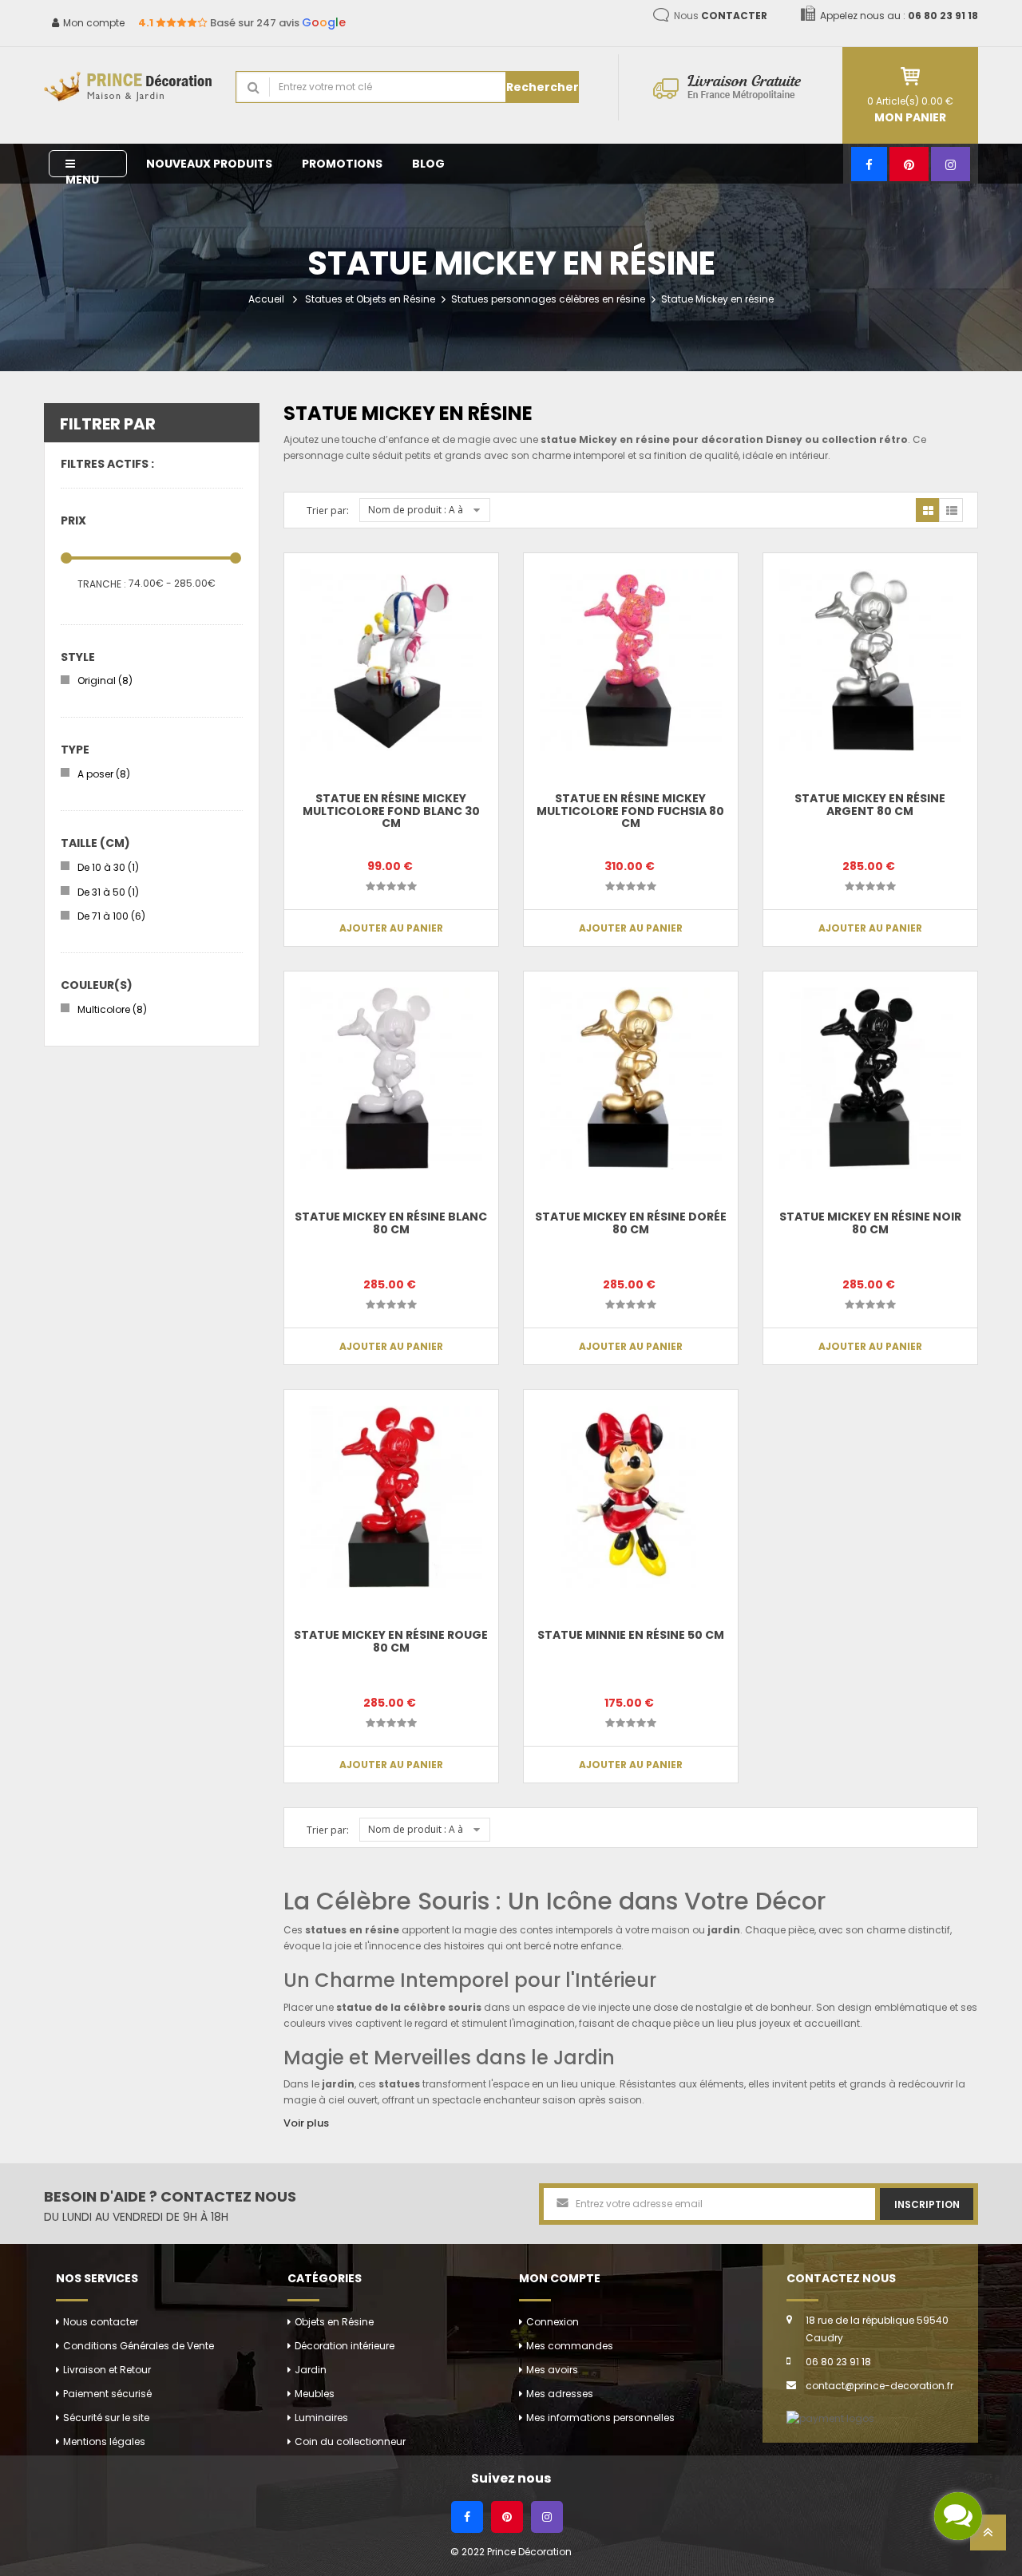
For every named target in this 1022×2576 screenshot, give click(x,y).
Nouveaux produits (209, 164)
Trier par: (328, 510)
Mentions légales (104, 2441)
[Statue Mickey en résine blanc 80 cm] (391, 1078)
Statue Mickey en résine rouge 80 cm (391, 1641)
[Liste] (951, 510)
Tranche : (102, 584)
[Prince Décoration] (128, 87)
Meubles (315, 2394)
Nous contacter (101, 2322)
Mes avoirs (552, 2370)
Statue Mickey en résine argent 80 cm (870, 804)
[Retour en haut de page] (988, 2537)
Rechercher (543, 87)
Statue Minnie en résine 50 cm (631, 1635)
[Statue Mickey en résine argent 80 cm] (870, 660)
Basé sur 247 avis (242, 23)
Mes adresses (560, 2394)
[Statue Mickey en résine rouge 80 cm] (391, 1497)
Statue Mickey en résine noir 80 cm (870, 1223)
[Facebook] (869, 164)
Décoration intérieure (345, 2346)
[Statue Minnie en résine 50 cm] (631, 1497)
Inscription (927, 2204)
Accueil (266, 299)
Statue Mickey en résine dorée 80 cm (631, 1223)
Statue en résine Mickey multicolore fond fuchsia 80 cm (630, 811)
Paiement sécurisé (107, 2394)
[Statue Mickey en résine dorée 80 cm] (631, 1078)
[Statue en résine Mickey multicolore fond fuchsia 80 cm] (631, 660)
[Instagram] (951, 164)
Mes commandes (570, 2346)
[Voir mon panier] (910, 76)
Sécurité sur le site (106, 2418)
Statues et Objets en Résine (370, 299)
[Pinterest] (909, 164)
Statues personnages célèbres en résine (548, 299)
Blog (428, 164)
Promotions (342, 164)
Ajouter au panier (391, 928)
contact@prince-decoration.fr (879, 2386)
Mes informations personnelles (600, 2418)
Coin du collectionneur (350, 2441)
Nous (721, 16)
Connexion (553, 2322)
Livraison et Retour (107, 2370)
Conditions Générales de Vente (139, 2346)
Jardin (311, 2370)
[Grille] (928, 510)
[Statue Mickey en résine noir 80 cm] (870, 1078)
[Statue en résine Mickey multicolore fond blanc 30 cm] (391, 660)
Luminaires (321, 2418)
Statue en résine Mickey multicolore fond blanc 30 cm (391, 811)
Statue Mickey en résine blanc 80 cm (391, 1223)
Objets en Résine (334, 2322)
